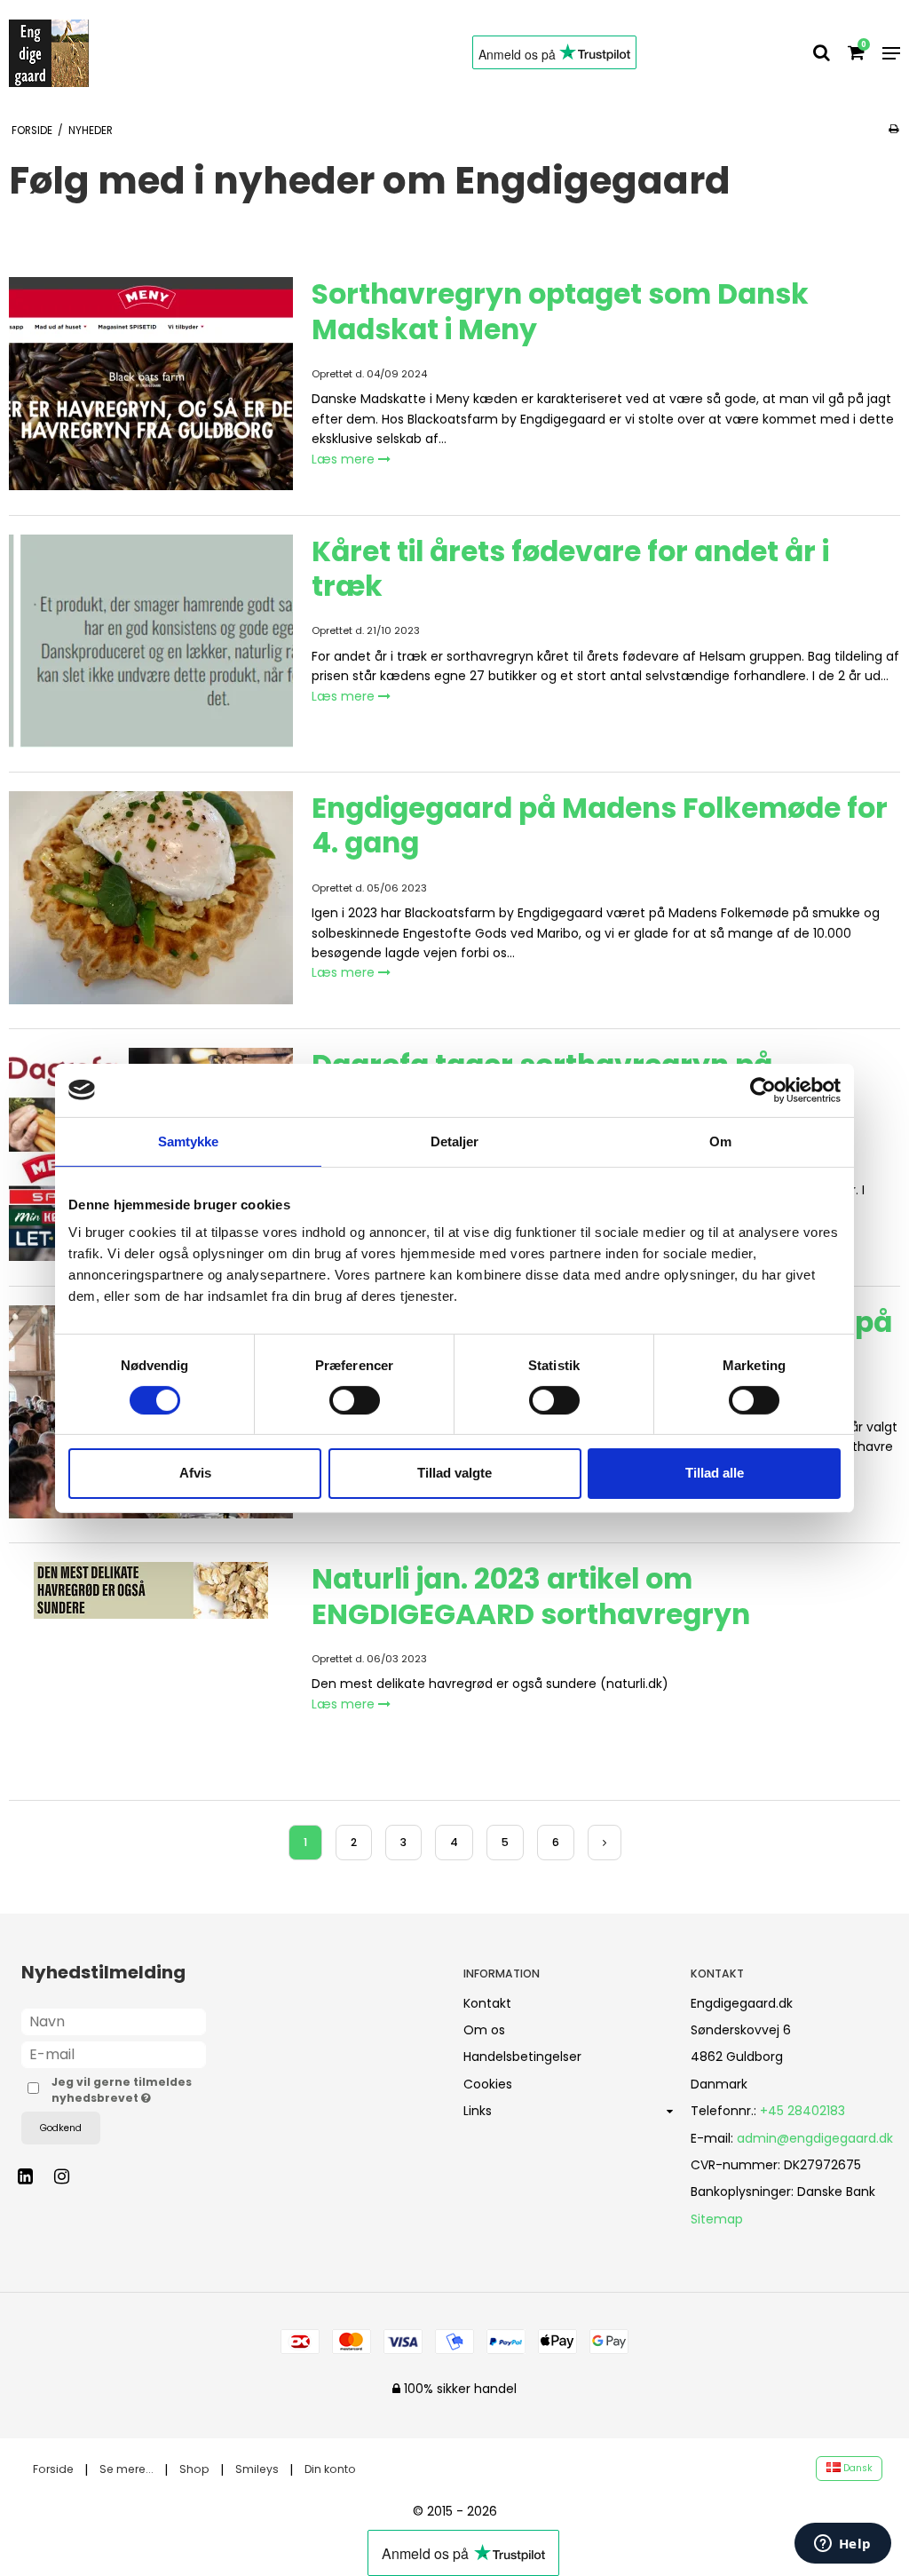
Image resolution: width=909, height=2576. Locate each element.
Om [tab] (720, 1141)
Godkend (61, 2128)
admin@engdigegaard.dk (815, 2138)
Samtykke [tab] (189, 1141)
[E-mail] (114, 2053)
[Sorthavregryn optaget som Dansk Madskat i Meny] (151, 384)
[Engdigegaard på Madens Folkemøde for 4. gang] (151, 898)
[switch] (355, 1400)
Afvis (195, 1473)
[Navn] (114, 2020)
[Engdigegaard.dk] (66, 53)
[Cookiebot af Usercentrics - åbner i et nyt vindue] (763, 1090)
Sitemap (717, 2219)
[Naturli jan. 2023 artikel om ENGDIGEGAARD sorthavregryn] (151, 1668)
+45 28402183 (802, 2111)
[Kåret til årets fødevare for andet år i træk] (151, 641)
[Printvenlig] (893, 129)
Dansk (857, 2468)
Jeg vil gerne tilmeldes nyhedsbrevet (129, 2090)
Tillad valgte (454, 1473)
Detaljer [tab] (455, 1141)
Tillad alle (715, 1473)
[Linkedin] (34, 2176)
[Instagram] (71, 2176)
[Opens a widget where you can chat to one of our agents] (842, 2545)
